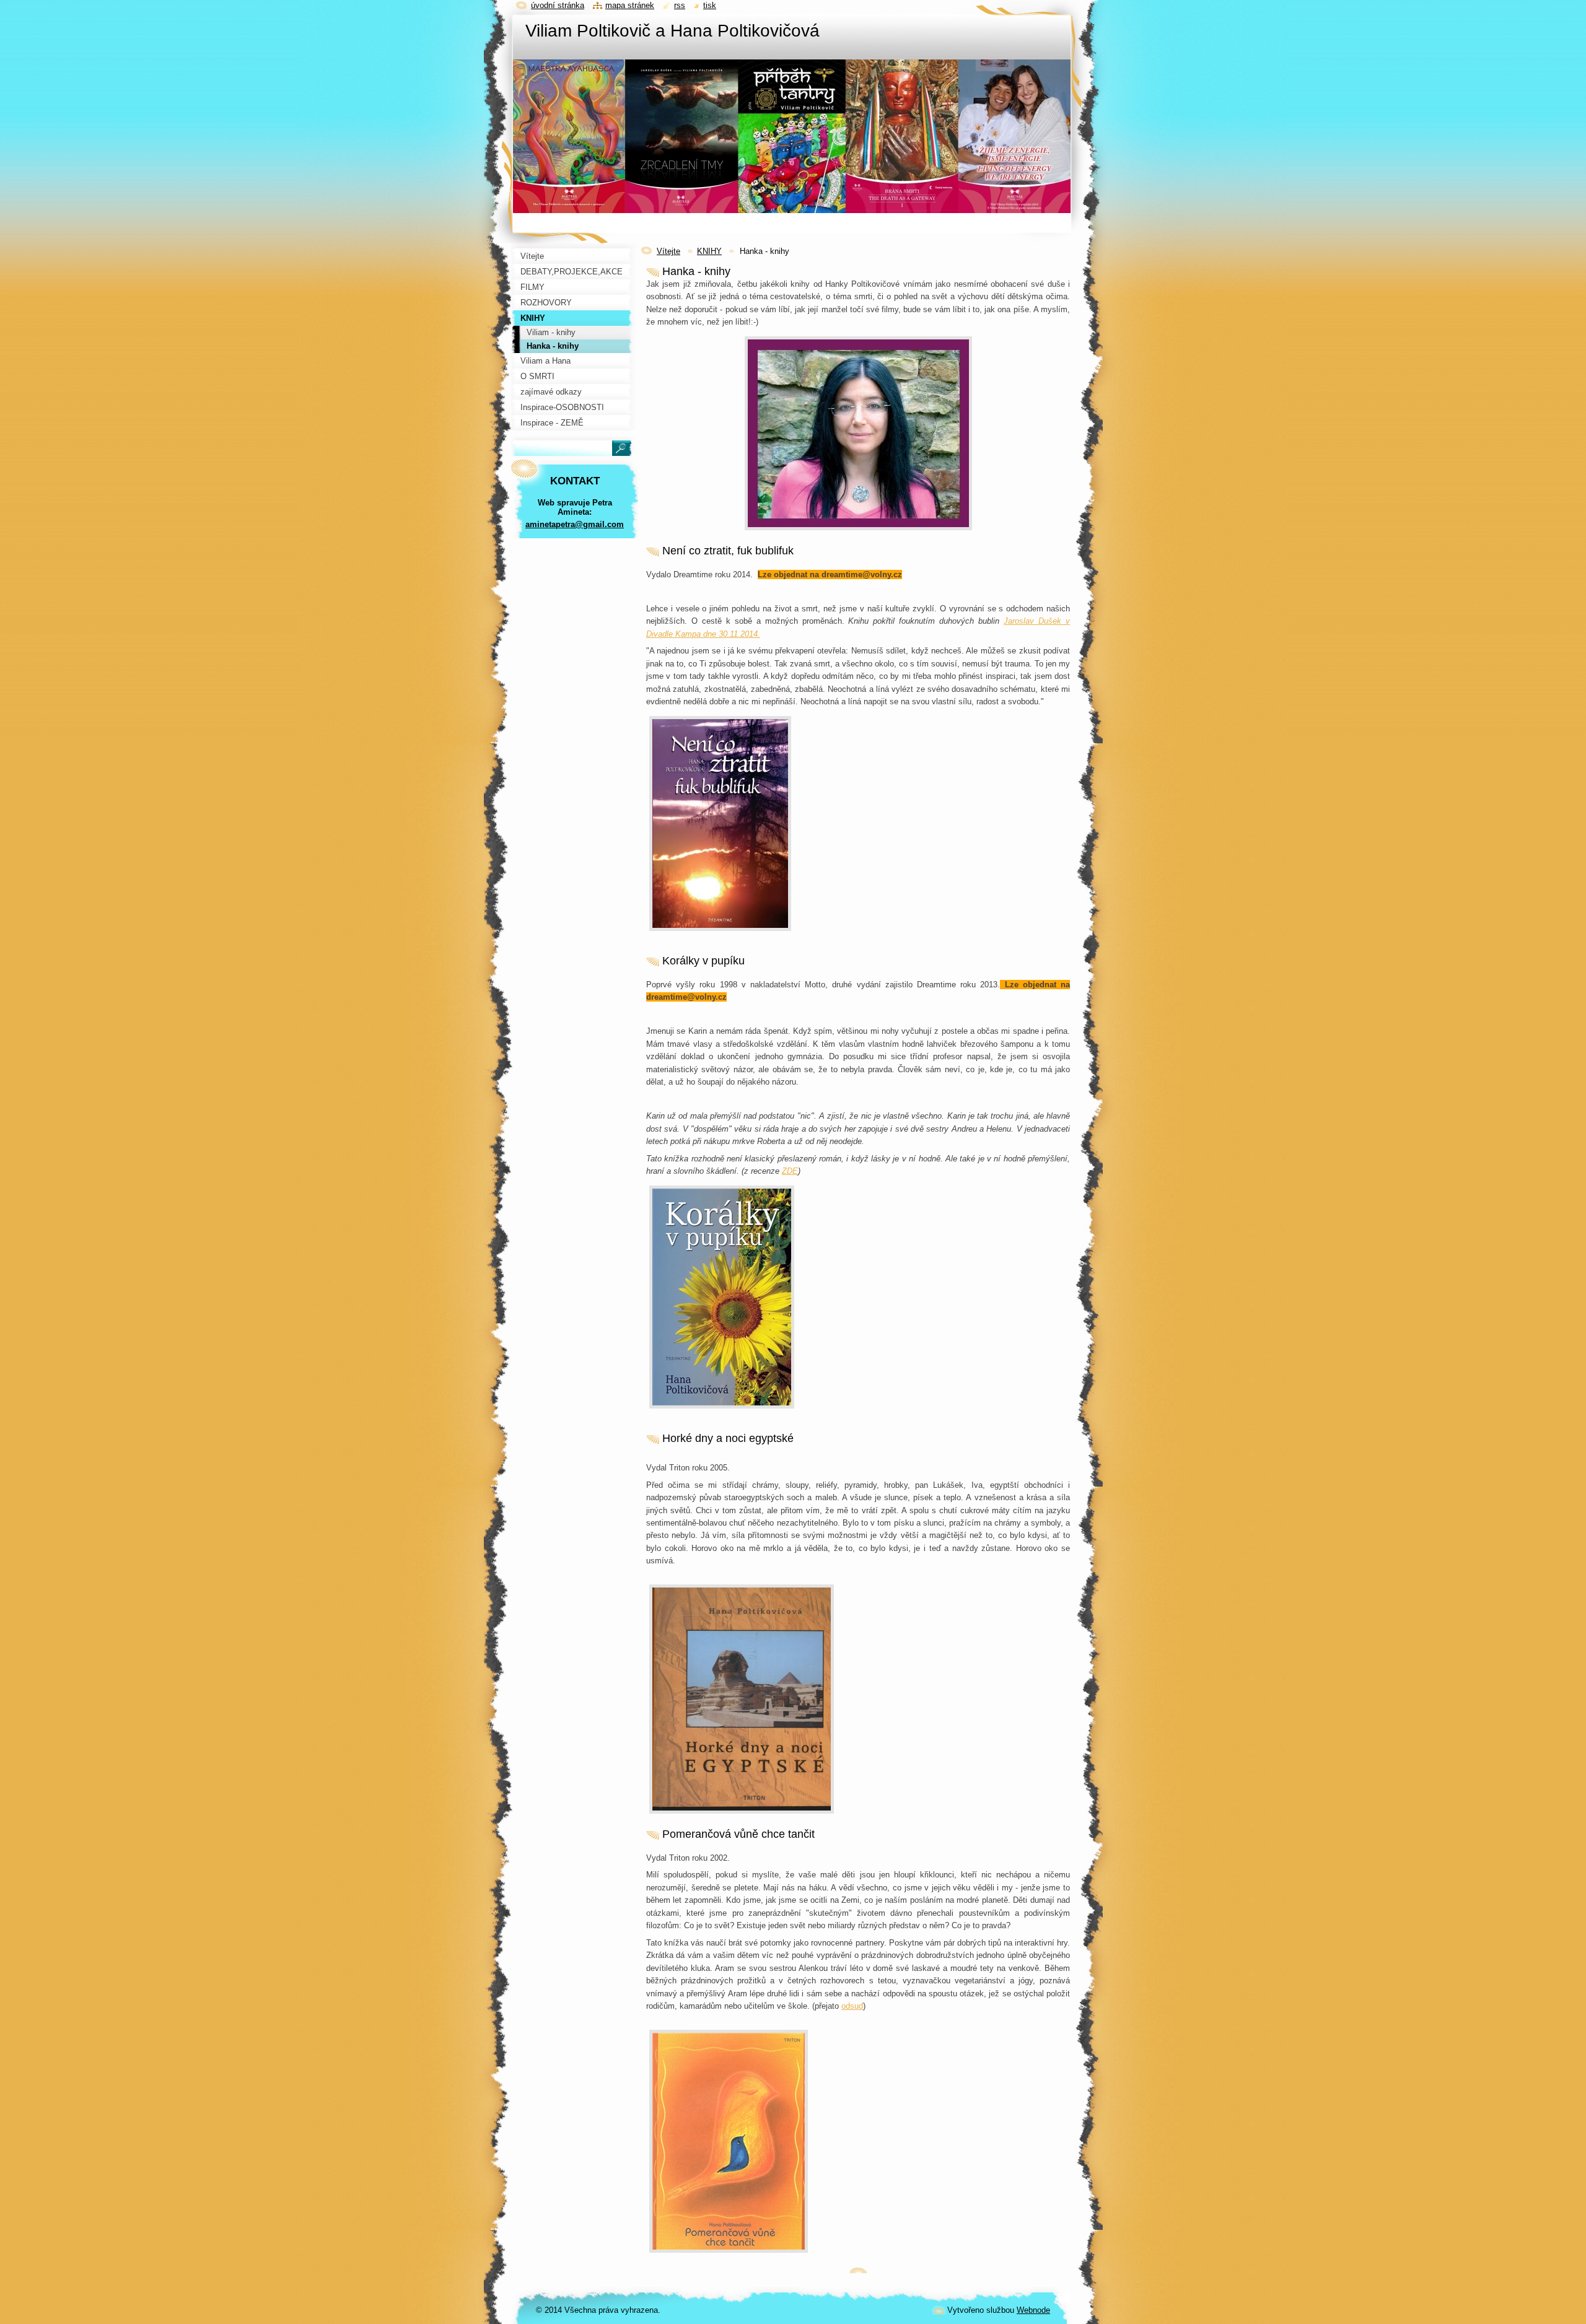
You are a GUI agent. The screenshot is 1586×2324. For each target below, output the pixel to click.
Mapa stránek (630, 5)
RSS (680, 5)
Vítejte (668, 251)
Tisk (710, 5)
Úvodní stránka (558, 5)
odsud (852, 2006)
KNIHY (709, 251)
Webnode (1033, 2310)
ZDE (790, 1171)
